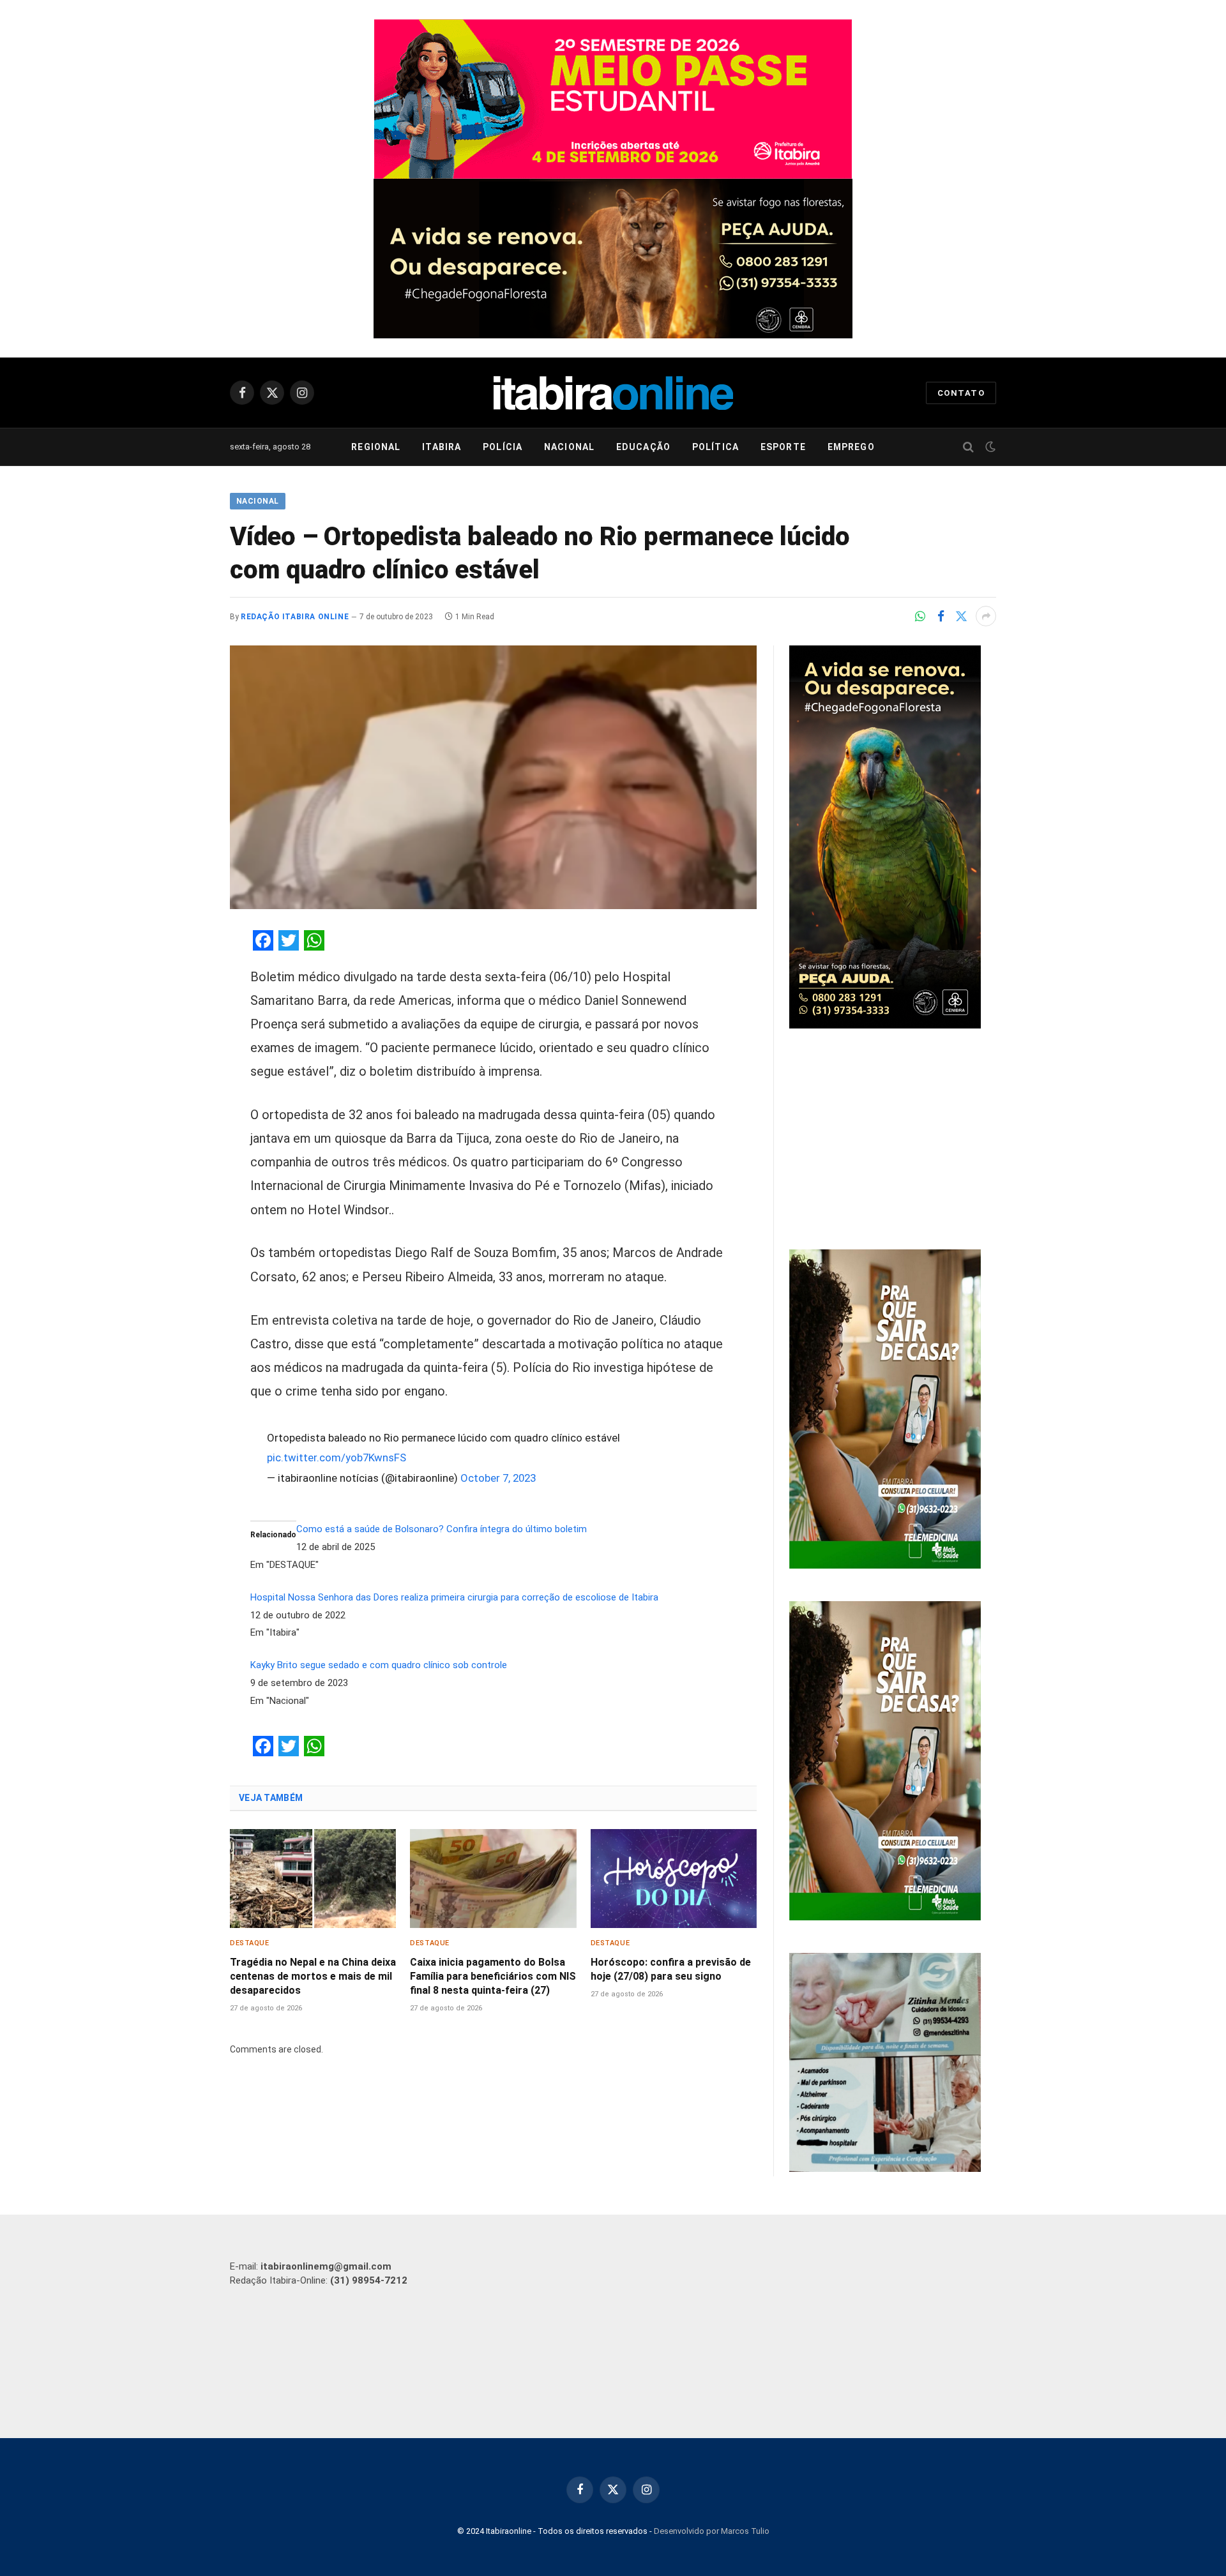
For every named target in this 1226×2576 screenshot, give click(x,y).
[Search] (968, 447)
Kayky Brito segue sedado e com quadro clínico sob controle (379, 1665)
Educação (643, 447)
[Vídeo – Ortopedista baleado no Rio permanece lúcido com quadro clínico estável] (493, 777)
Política (715, 447)
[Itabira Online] (613, 393)
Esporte (783, 447)
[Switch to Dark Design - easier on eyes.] (989, 447)
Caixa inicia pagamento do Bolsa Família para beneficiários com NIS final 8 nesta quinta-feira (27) (493, 1976)
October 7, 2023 (498, 1478)
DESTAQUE (249, 1943)
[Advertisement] (893, 1141)
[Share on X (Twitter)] (961, 616)
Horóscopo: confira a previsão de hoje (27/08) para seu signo (671, 1969)
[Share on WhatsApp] (920, 616)
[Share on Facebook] (941, 616)
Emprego (851, 447)
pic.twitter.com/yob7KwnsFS (337, 1457)
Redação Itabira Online (295, 617)
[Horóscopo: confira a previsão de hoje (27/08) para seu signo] (674, 1879)
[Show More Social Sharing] (986, 616)
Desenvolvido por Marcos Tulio (712, 2531)
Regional (376, 447)
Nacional (569, 447)
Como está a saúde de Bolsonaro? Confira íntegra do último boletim (442, 1529)
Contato (961, 393)
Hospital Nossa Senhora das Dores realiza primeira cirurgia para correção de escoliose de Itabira (454, 1597)
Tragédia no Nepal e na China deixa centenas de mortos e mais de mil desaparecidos (313, 1976)
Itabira (442, 447)
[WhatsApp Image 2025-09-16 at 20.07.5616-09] (885, 1565)
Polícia (503, 447)
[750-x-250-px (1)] (613, 99)
